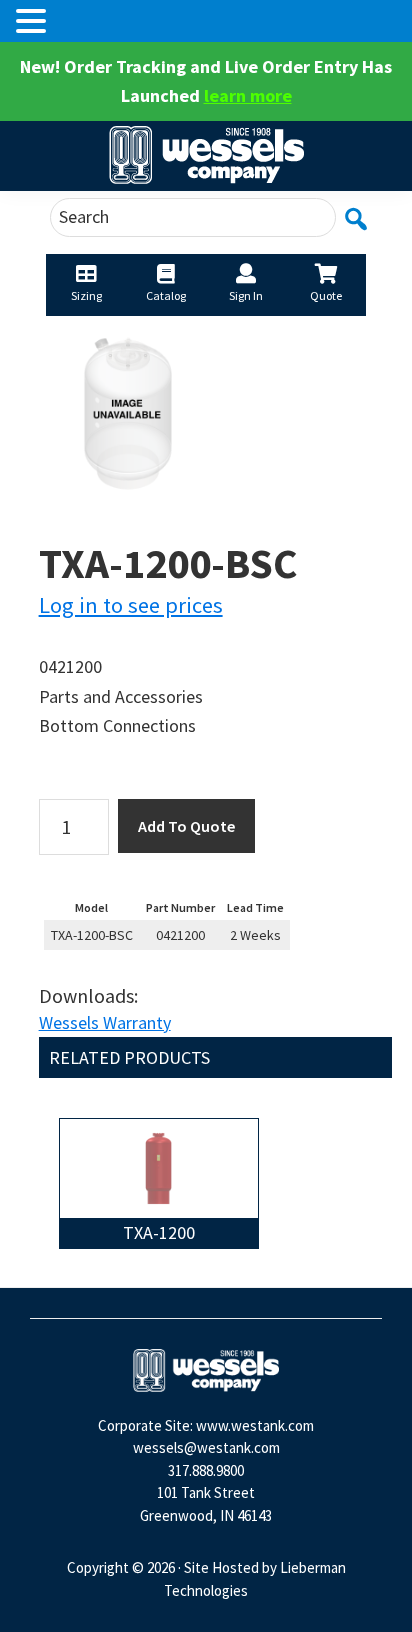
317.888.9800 (206, 1470)
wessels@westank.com (206, 1447)
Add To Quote (186, 826)
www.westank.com (255, 1425)
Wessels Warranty (105, 1022)
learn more (248, 95)
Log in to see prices (131, 605)
